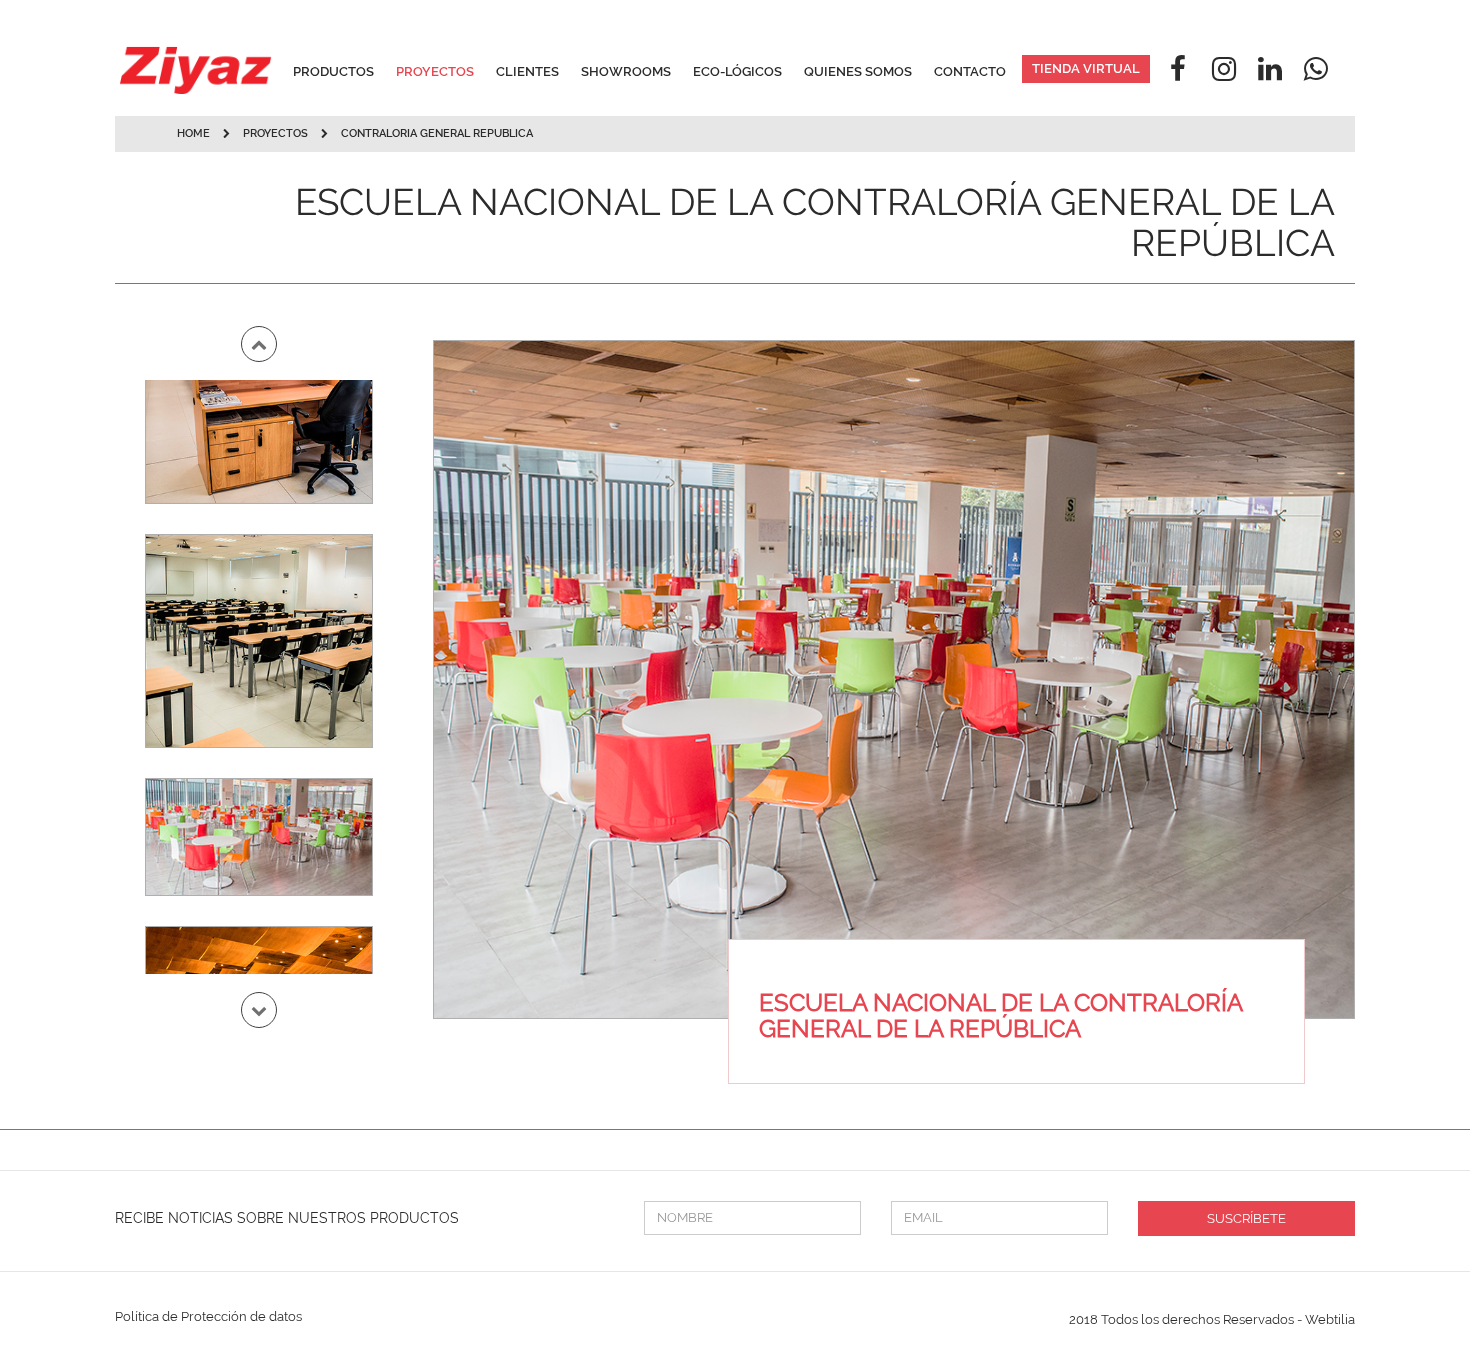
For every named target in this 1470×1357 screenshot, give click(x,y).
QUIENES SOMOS (858, 71)
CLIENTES (527, 71)
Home (193, 133)
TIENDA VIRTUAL (1086, 68)
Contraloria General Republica (437, 133)
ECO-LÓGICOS (737, 71)
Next (259, 1010)
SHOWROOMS (626, 71)
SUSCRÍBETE (1246, 1218)
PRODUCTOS (333, 71)
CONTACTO (970, 71)
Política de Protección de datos (208, 1316)
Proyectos (277, 133)
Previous (259, 344)
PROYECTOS (435, 71)
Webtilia (1330, 1319)
